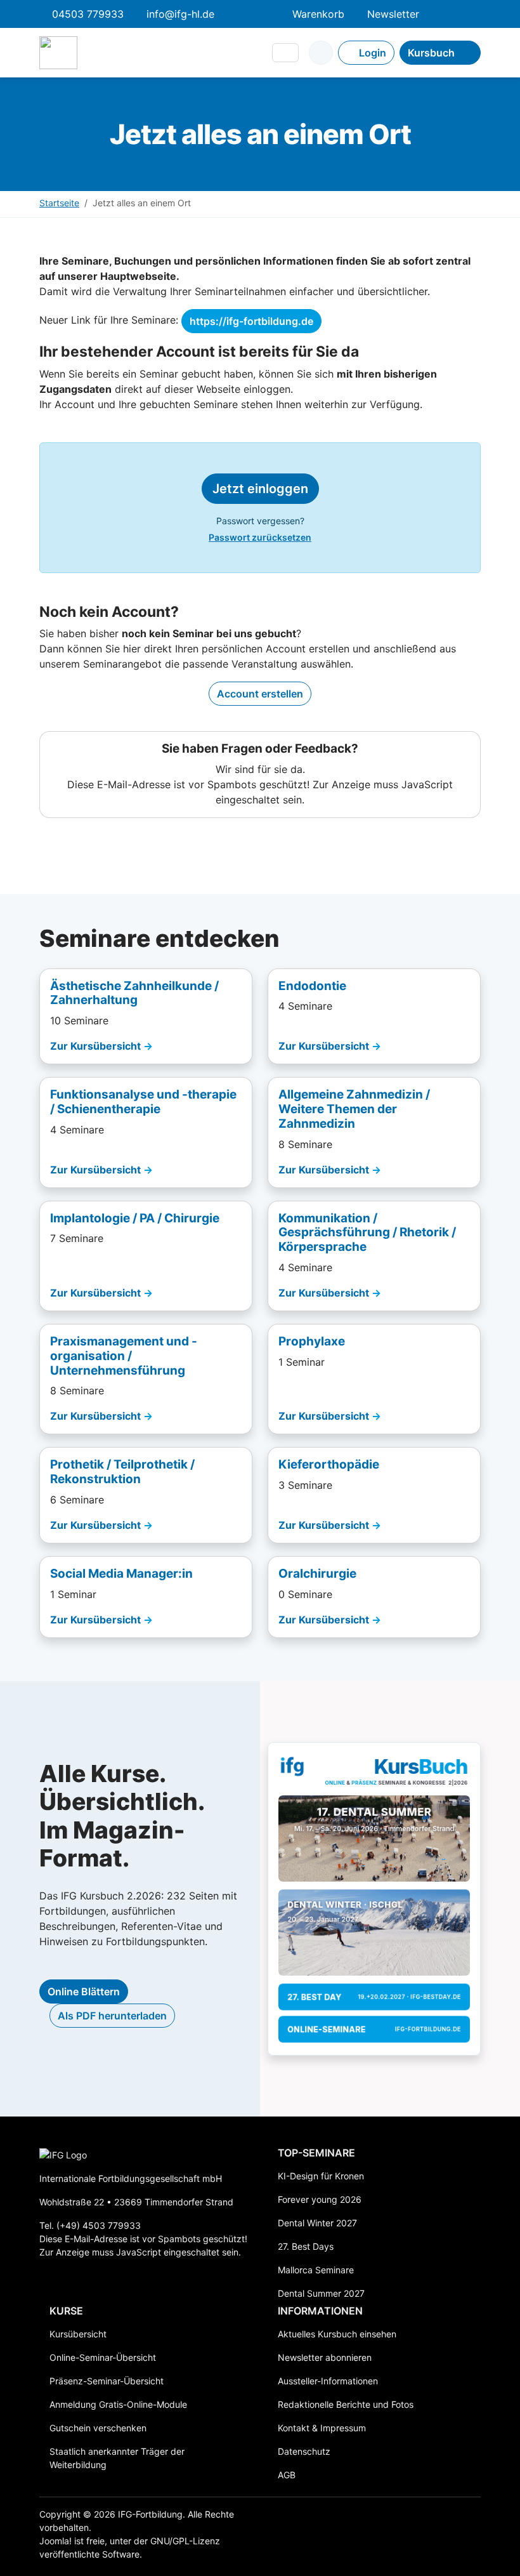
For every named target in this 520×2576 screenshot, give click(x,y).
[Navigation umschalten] (285, 53)
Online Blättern (84, 1991)
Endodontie (312, 986)
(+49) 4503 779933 (99, 2225)
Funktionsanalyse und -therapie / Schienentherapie (143, 1102)
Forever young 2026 (320, 2199)
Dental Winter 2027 (317, 2223)
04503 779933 (88, 14)
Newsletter (393, 14)
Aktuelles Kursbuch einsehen (337, 2334)
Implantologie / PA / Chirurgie (135, 1218)
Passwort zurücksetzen (260, 537)
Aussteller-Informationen (328, 2381)
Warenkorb (318, 14)
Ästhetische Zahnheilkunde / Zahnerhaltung (134, 993)
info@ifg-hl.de (180, 14)
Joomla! (55, 2541)
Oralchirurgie (317, 1574)
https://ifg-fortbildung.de (251, 321)
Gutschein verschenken (98, 2428)
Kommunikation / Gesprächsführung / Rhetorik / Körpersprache (367, 1233)
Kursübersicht (78, 2334)
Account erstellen (260, 694)
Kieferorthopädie (329, 1464)
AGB (287, 2475)
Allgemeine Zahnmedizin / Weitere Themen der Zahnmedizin (354, 1109)
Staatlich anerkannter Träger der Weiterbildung (117, 2458)
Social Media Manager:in (121, 1574)
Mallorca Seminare (316, 2270)
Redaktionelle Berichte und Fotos (346, 2404)
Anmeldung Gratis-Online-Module (118, 2404)
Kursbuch (431, 53)
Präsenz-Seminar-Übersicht (107, 2381)
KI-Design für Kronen (321, 2176)
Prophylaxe (312, 1341)
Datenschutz (304, 2451)
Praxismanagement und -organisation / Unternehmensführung (124, 1356)
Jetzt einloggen (260, 489)
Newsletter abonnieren (325, 2357)
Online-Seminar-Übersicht (103, 2357)
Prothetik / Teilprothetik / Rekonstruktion (122, 1472)
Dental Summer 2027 (321, 2293)
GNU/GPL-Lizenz (185, 2541)
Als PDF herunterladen (112, 2016)
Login (373, 53)
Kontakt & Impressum (322, 2428)
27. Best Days (306, 2246)
